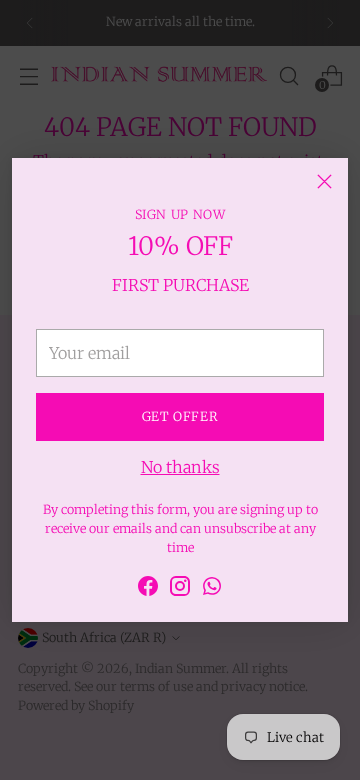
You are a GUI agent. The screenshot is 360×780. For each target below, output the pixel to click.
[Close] (324, 181)
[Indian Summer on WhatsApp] (212, 589)
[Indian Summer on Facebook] (148, 589)
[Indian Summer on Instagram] (180, 589)
